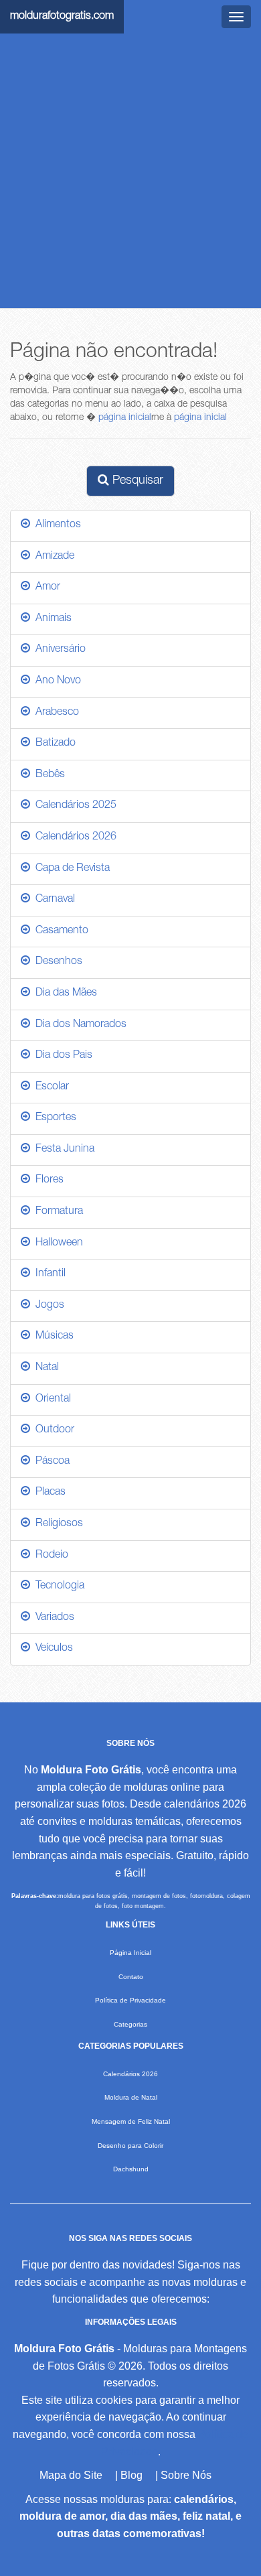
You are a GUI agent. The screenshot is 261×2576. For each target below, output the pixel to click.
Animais (51, 619)
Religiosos (57, 1524)
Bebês (48, 775)
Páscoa (50, 1462)
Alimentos (56, 525)
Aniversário (58, 650)
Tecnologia (57, 1586)
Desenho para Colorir (130, 2146)
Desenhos (56, 962)
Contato (131, 1977)
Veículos (52, 1649)
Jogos (47, 1306)
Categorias (130, 2024)
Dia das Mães (64, 994)
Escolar (50, 1087)
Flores (47, 1180)
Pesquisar (136, 481)
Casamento (59, 931)
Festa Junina (62, 1150)
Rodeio (49, 1556)
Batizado (53, 744)
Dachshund (131, 2169)
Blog (132, 2475)
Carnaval (53, 900)
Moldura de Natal (131, 2097)
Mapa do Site (71, 2475)
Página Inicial (130, 1953)
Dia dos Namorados (78, 1025)
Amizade (52, 557)
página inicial (125, 418)
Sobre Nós (186, 2475)
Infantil (48, 1274)
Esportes (53, 1118)
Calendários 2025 (73, 806)
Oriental (51, 1400)
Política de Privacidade (130, 2000)
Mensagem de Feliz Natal (131, 2121)
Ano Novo (56, 681)
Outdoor (52, 1430)
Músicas (52, 1337)
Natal (45, 1368)
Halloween (57, 1243)
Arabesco (55, 713)
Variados (52, 1618)
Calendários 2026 (73, 837)
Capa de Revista (70, 869)
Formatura (57, 1212)
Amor (45, 588)
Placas (48, 1493)
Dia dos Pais (61, 1056)
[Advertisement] (130, 171)
